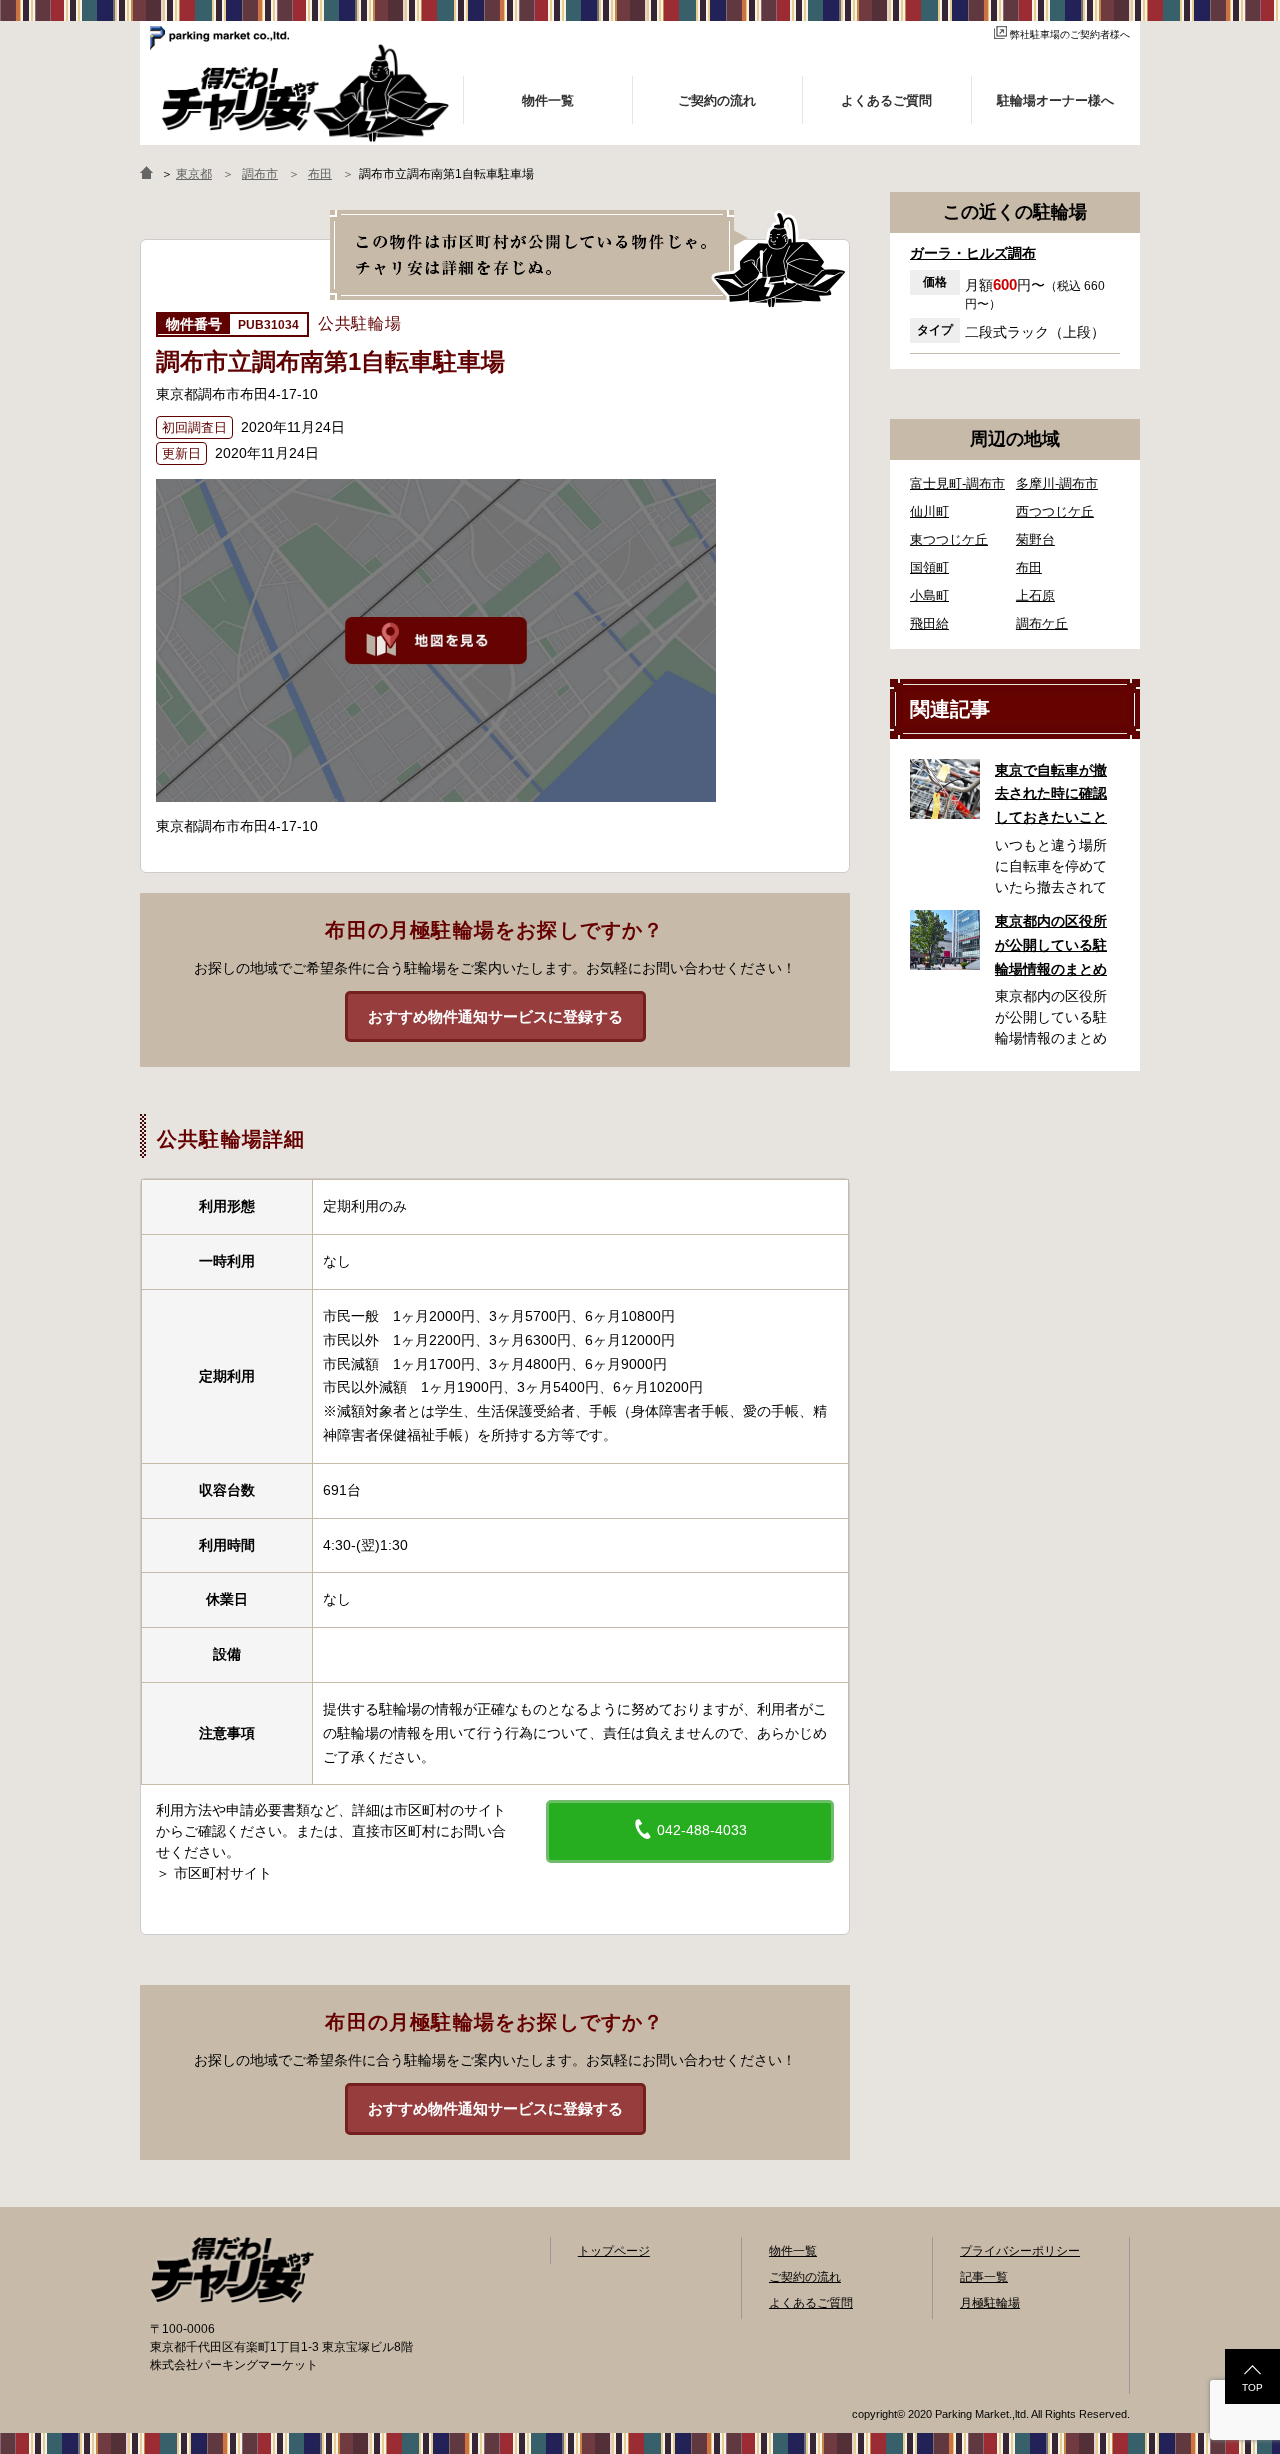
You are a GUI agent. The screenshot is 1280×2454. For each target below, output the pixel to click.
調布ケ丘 (1042, 623)
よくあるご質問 (811, 2303)
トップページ (614, 2251)
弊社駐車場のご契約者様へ (1070, 34)
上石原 (1035, 595)
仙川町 (929, 511)
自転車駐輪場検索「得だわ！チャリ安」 (232, 2270)
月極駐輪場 (990, 2303)
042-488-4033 (700, 1830)
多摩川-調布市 (1057, 483)
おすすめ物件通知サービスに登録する (495, 1016)
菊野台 (1035, 539)
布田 (1029, 567)
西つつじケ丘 (1055, 511)
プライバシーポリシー (1020, 2251)
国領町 (929, 567)
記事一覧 (984, 2277)
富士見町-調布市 (957, 483)
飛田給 (929, 623)
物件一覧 (793, 2251)
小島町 (929, 595)
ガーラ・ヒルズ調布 (973, 253)
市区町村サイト (223, 1873)
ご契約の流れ (805, 2277)
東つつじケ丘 (949, 539)
